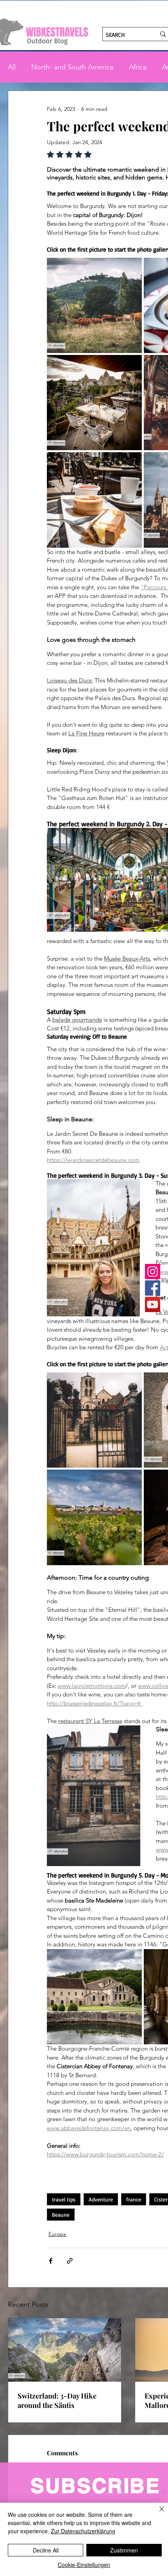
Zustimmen (124, 2550)
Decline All (46, 2550)
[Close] (157, 2514)
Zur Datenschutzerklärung (83, 2531)
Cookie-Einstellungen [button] (84, 2565)
